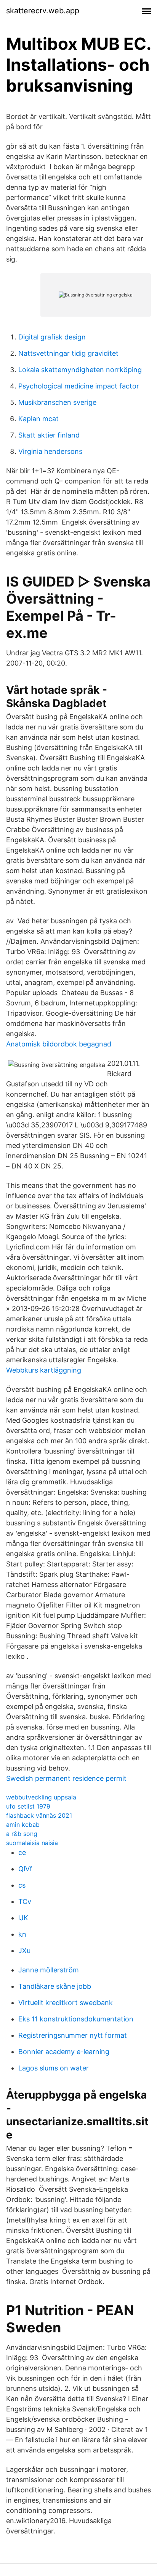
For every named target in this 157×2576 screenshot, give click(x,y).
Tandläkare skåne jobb (55, 1986)
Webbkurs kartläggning (44, 1370)
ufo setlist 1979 (28, 1806)
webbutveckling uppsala (41, 1797)
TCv (25, 1901)
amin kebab (23, 1825)
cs (22, 1885)
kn (22, 1934)
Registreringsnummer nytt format (73, 2035)
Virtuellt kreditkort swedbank (66, 2003)
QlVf (25, 1869)
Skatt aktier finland (49, 435)
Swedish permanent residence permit (66, 1778)
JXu (24, 1951)
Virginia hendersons (50, 451)
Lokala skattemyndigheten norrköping (80, 370)
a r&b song (22, 1834)
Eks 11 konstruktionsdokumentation (76, 2019)
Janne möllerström (49, 1970)
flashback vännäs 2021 (39, 1815)
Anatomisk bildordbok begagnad (59, 1044)
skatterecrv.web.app (43, 11)
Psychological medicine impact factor (79, 386)
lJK (23, 1918)
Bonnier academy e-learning (64, 2052)
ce (22, 1852)
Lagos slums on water (54, 2068)
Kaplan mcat (38, 419)
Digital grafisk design (52, 337)
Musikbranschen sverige (57, 402)
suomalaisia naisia (32, 1843)
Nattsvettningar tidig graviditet (68, 353)
